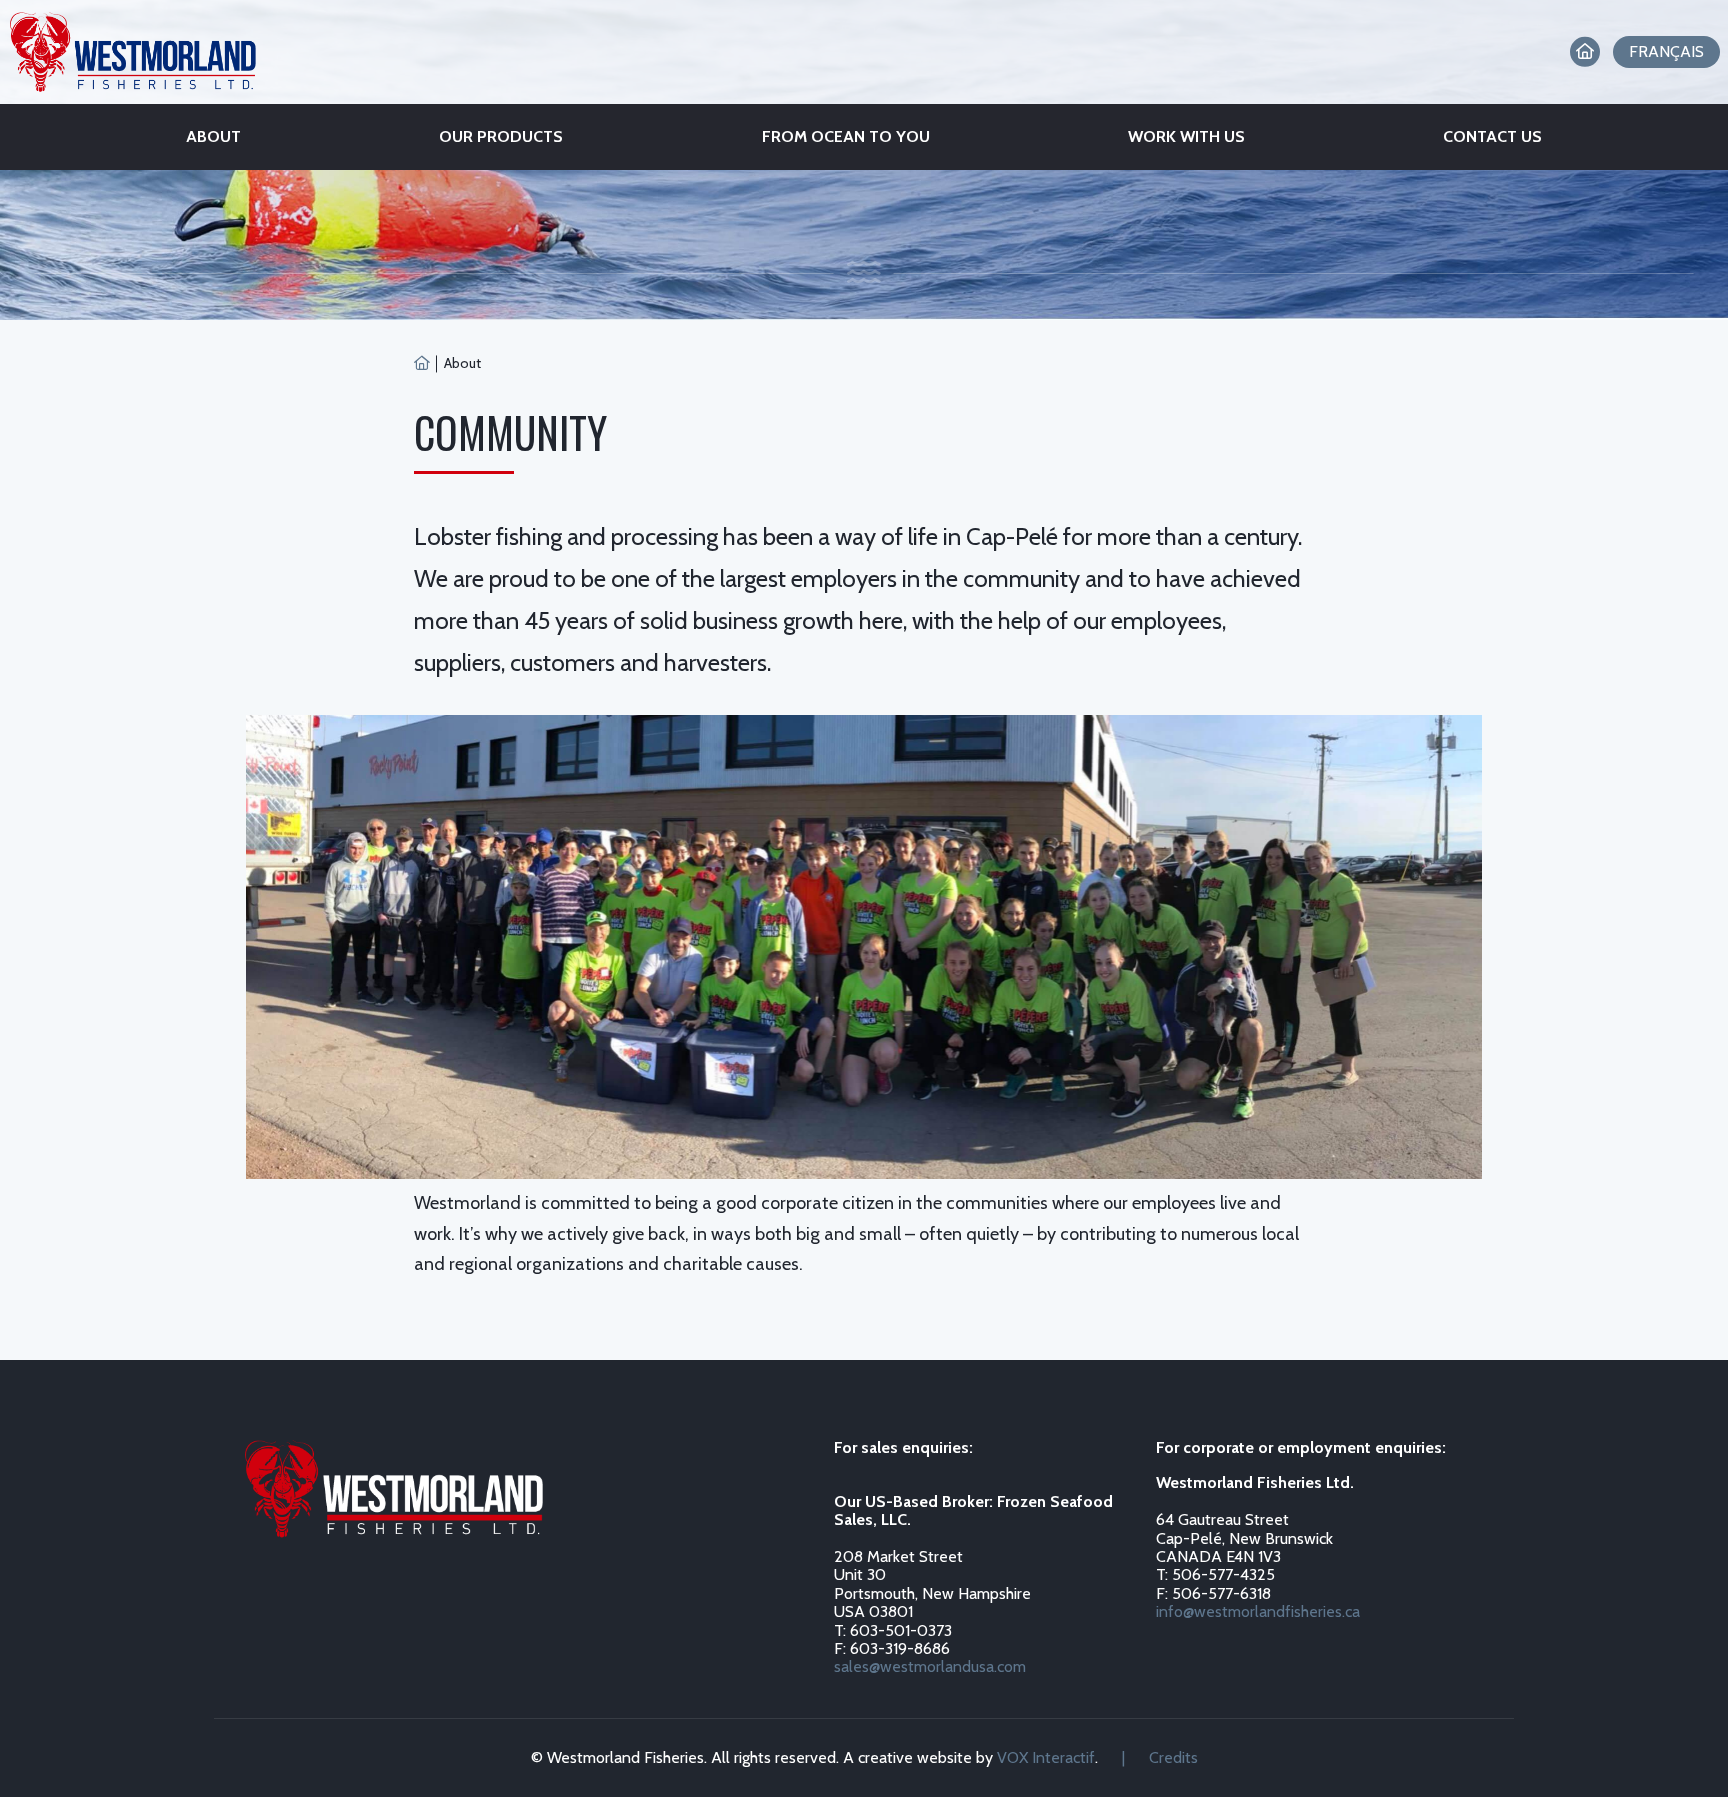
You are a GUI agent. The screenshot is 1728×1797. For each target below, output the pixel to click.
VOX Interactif (1046, 1757)
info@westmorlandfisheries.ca (1258, 1611)
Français (1666, 51)
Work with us (1186, 136)
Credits (1173, 1757)
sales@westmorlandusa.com (930, 1666)
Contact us (1492, 136)
